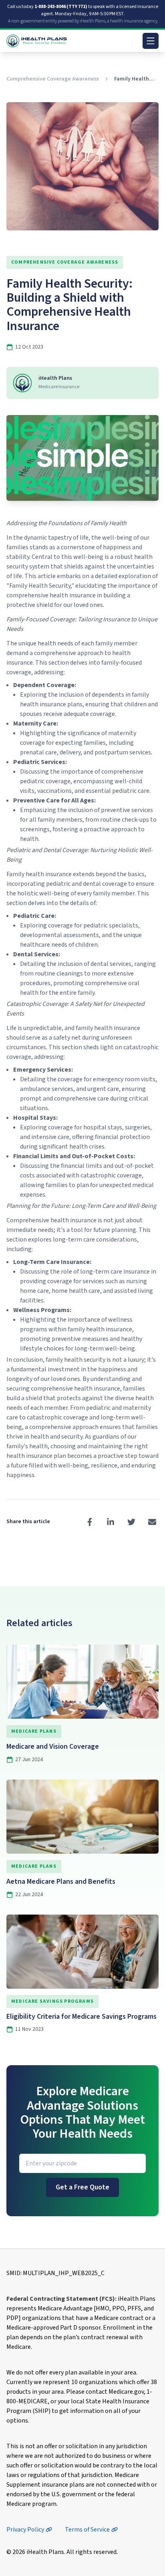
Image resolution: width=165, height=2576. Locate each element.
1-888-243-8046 (61, 7)
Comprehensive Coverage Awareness (53, 79)
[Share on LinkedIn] (111, 1522)
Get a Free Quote (82, 2187)
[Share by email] (152, 1522)
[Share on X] (131, 1522)
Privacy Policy (25, 2530)
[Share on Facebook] (90, 1522)
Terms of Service (87, 2530)
